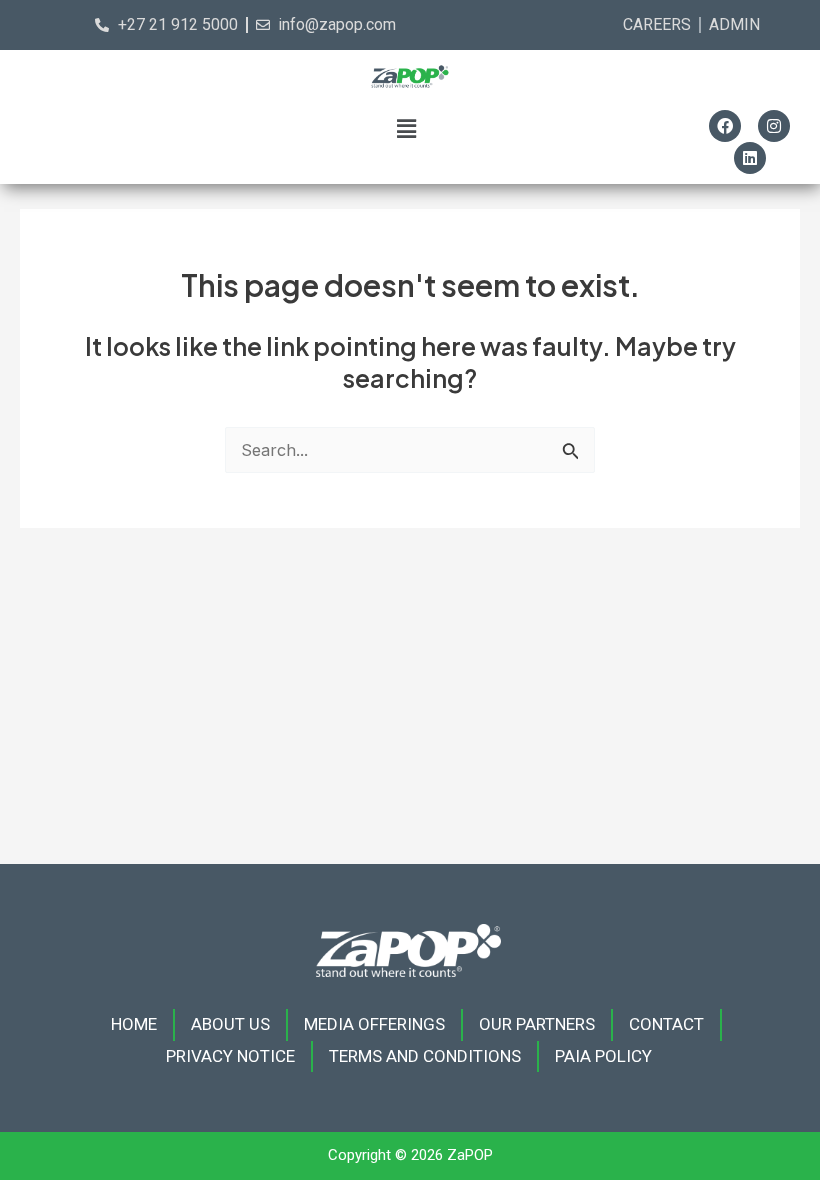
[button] (407, 128)
